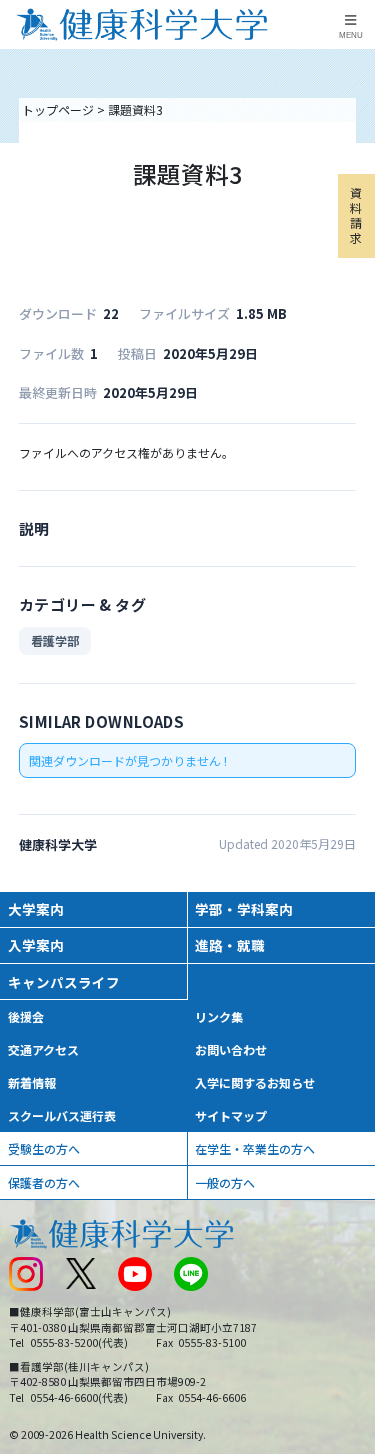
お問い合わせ (231, 1049)
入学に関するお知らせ (255, 1082)
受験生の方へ (44, 1148)
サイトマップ (231, 1115)
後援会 (26, 1016)
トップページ (58, 109)
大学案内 (36, 909)
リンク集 (219, 1016)
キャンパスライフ (64, 982)
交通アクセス (43, 1049)
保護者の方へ (44, 1182)
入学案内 (36, 945)
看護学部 (55, 640)
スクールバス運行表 (62, 1115)
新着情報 (32, 1082)
